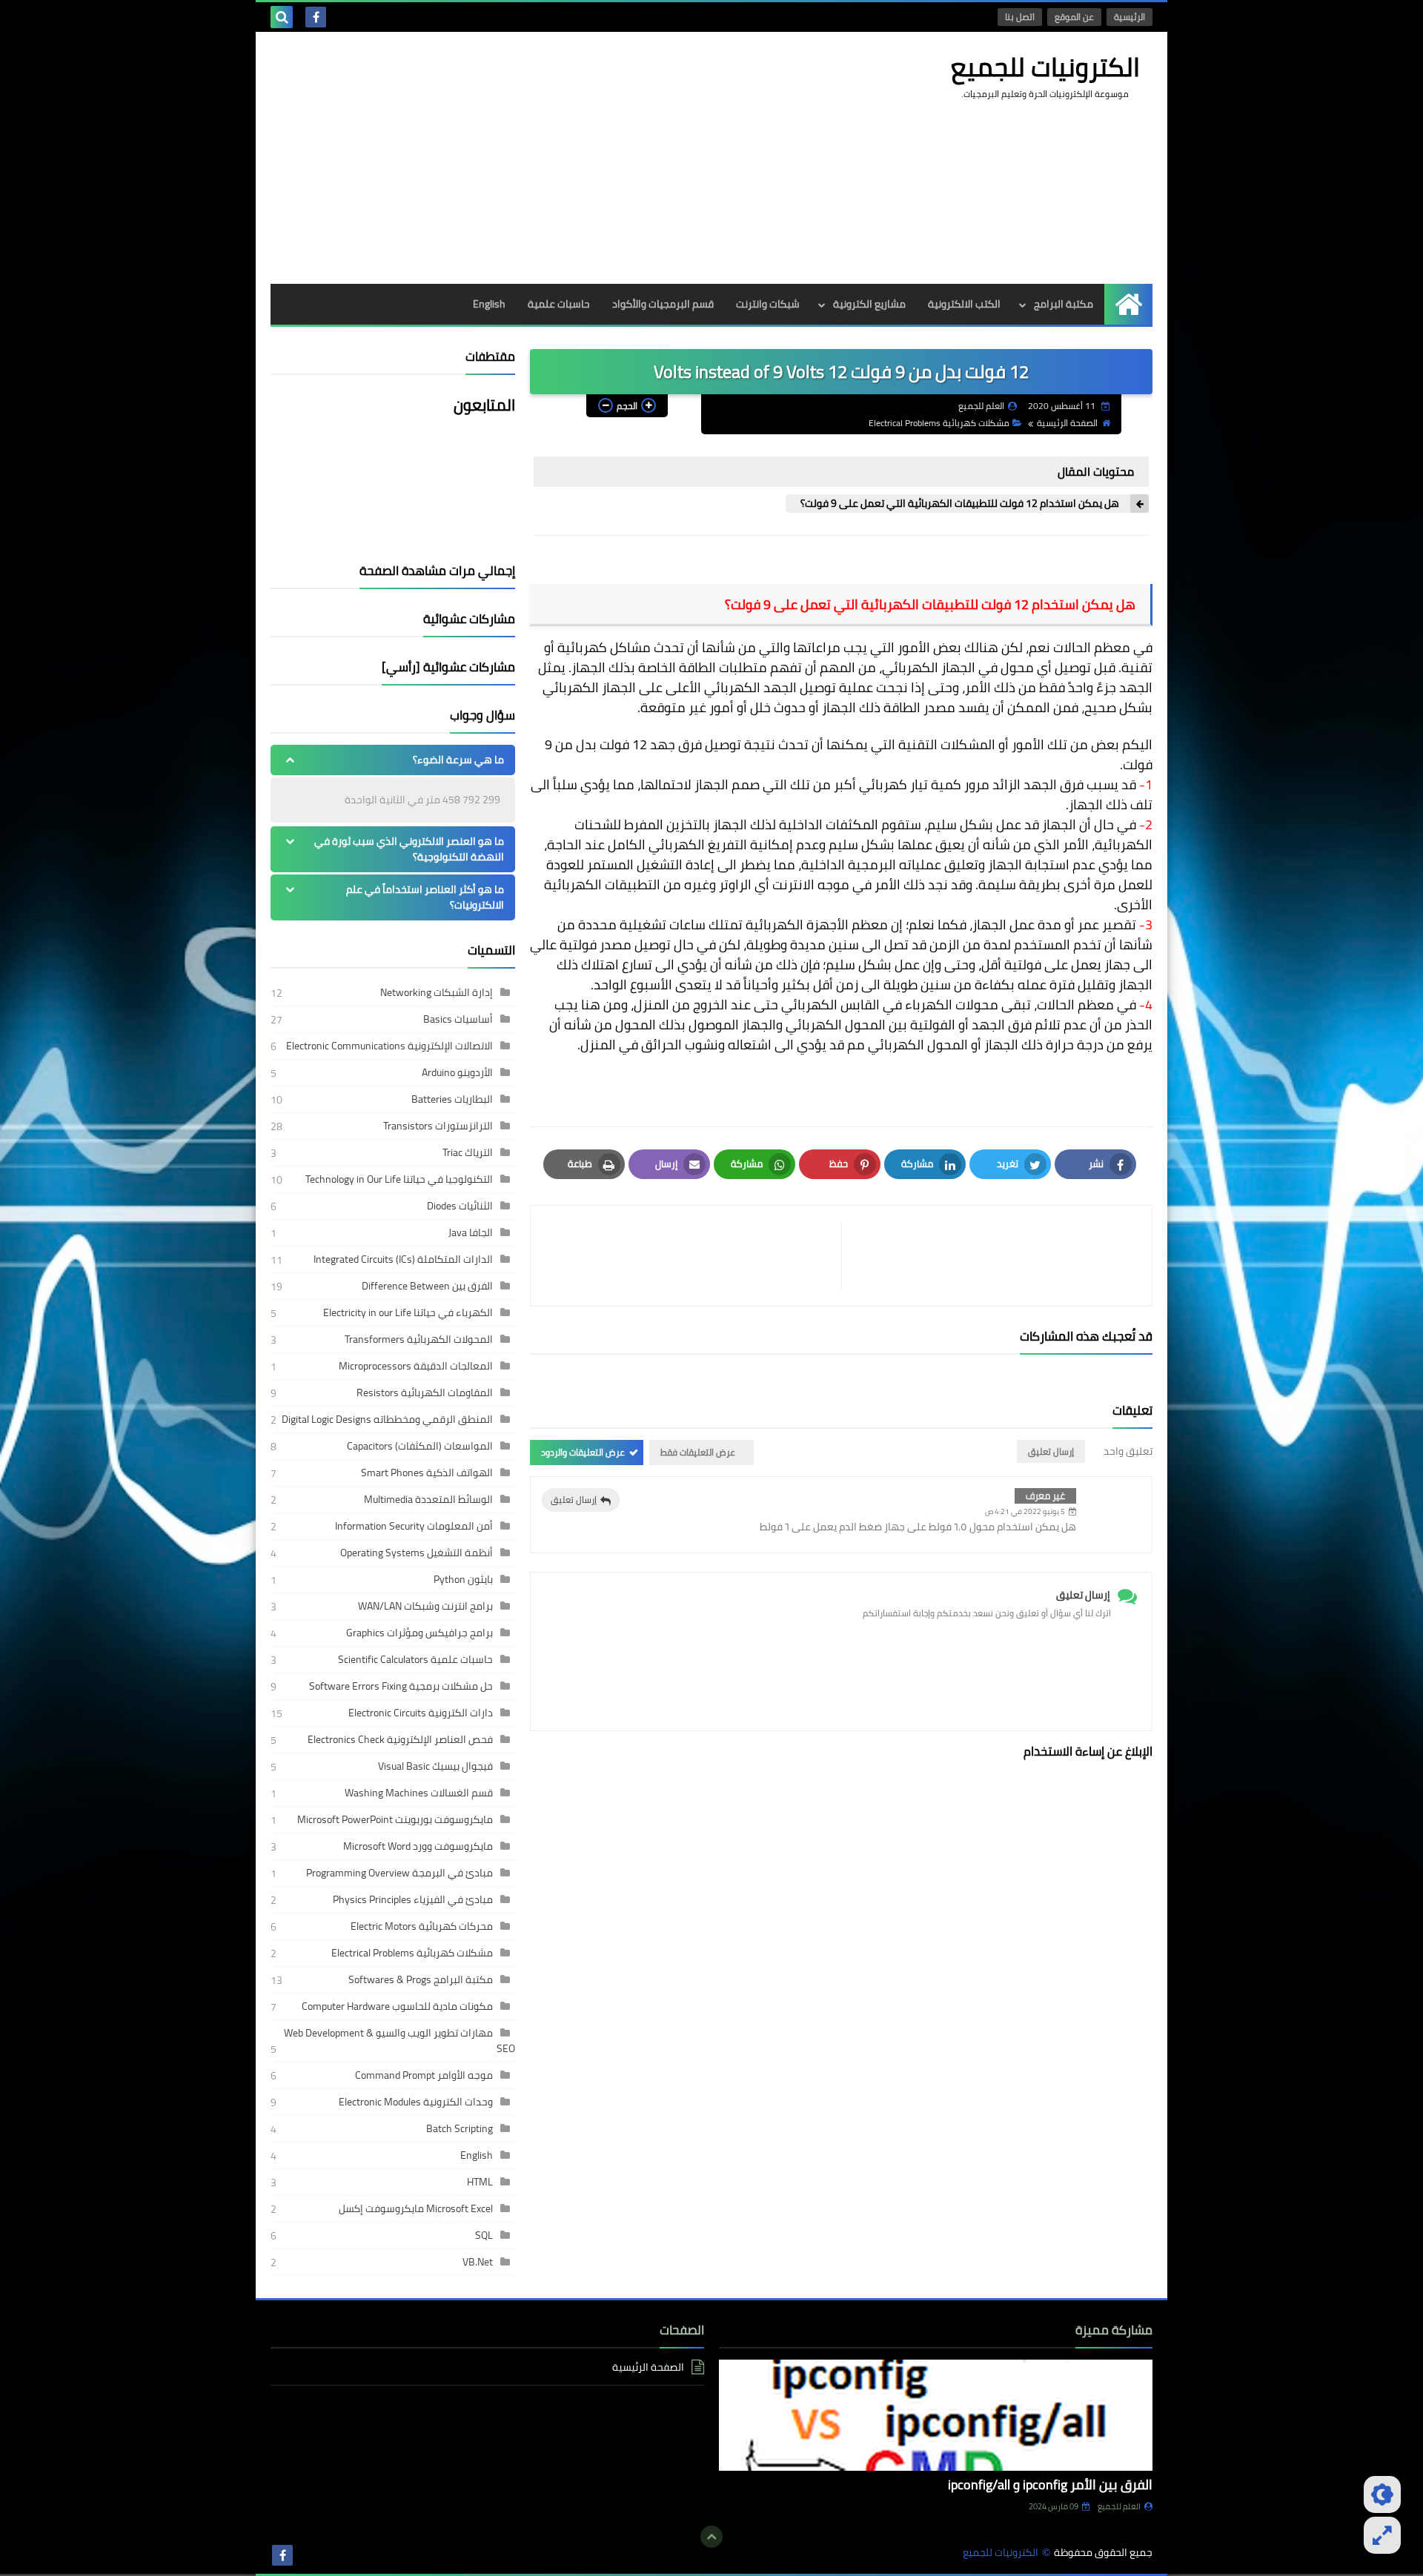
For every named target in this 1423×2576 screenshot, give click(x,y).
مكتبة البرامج (1064, 304)
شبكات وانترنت (768, 304)
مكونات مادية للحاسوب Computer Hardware (397, 2006)
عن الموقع (1074, 17)
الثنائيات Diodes (460, 1206)
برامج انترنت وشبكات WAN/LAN (425, 1606)
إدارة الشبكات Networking (437, 992)
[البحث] (282, 17)
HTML (480, 2182)
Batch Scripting (460, 2128)
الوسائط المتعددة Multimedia (428, 1499)
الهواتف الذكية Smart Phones (427, 1473)
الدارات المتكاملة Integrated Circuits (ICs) (403, 1259)
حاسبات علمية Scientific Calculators (415, 1659)
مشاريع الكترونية (869, 304)
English (489, 304)
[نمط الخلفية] (1382, 2535)
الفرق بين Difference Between (427, 1286)
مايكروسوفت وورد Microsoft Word (418, 1846)
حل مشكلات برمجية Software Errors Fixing (401, 1686)
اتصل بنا (1020, 17)
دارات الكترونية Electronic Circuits (421, 1713)
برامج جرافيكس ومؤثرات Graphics (419, 1633)
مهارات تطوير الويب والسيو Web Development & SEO (399, 2041)
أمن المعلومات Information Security (414, 1526)
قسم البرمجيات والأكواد (663, 304)
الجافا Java (471, 1232)
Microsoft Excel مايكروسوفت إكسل (416, 2208)
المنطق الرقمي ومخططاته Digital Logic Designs (387, 1419)
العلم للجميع (1119, 2506)
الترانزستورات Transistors (438, 1126)
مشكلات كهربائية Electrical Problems (939, 423)
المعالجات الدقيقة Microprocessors (416, 1366)
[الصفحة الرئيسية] (1128, 304)
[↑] (711, 2537)
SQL (484, 2235)
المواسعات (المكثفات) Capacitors (420, 1446)
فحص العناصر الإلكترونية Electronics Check (400, 1739)
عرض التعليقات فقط (698, 1452)
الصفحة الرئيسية (1067, 423)
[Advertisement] (540, 158)
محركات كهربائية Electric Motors (422, 1926)
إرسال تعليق (574, 1500)
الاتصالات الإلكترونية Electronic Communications (389, 1046)
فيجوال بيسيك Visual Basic (435, 1766)
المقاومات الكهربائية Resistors (425, 1392)
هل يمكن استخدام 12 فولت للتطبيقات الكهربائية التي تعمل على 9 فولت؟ (960, 504)
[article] (693, 1256)
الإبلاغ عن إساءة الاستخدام (1088, 1751)
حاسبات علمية (559, 304)
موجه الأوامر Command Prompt (424, 2075)
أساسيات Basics (458, 1019)
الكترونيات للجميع (1045, 67)
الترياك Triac (468, 1152)
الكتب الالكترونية (964, 304)
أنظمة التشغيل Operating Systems (417, 1553)
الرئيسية (1130, 17)
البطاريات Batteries (452, 1099)
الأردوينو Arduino (457, 1072)
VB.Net (478, 2262)
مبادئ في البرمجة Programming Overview (399, 1873)
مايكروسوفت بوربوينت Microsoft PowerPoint (395, 1819)
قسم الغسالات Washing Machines (419, 1793)
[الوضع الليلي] (1382, 2494)
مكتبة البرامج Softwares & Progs (421, 1979)
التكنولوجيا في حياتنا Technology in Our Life (399, 1179)
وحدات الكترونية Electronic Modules (416, 2102)
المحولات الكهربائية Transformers (419, 1339)
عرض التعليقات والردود (583, 1452)
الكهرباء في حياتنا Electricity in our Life (408, 1312)
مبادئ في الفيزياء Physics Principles (413, 1899)
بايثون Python (463, 1579)
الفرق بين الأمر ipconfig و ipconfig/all (1050, 2484)
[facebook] (316, 17)
